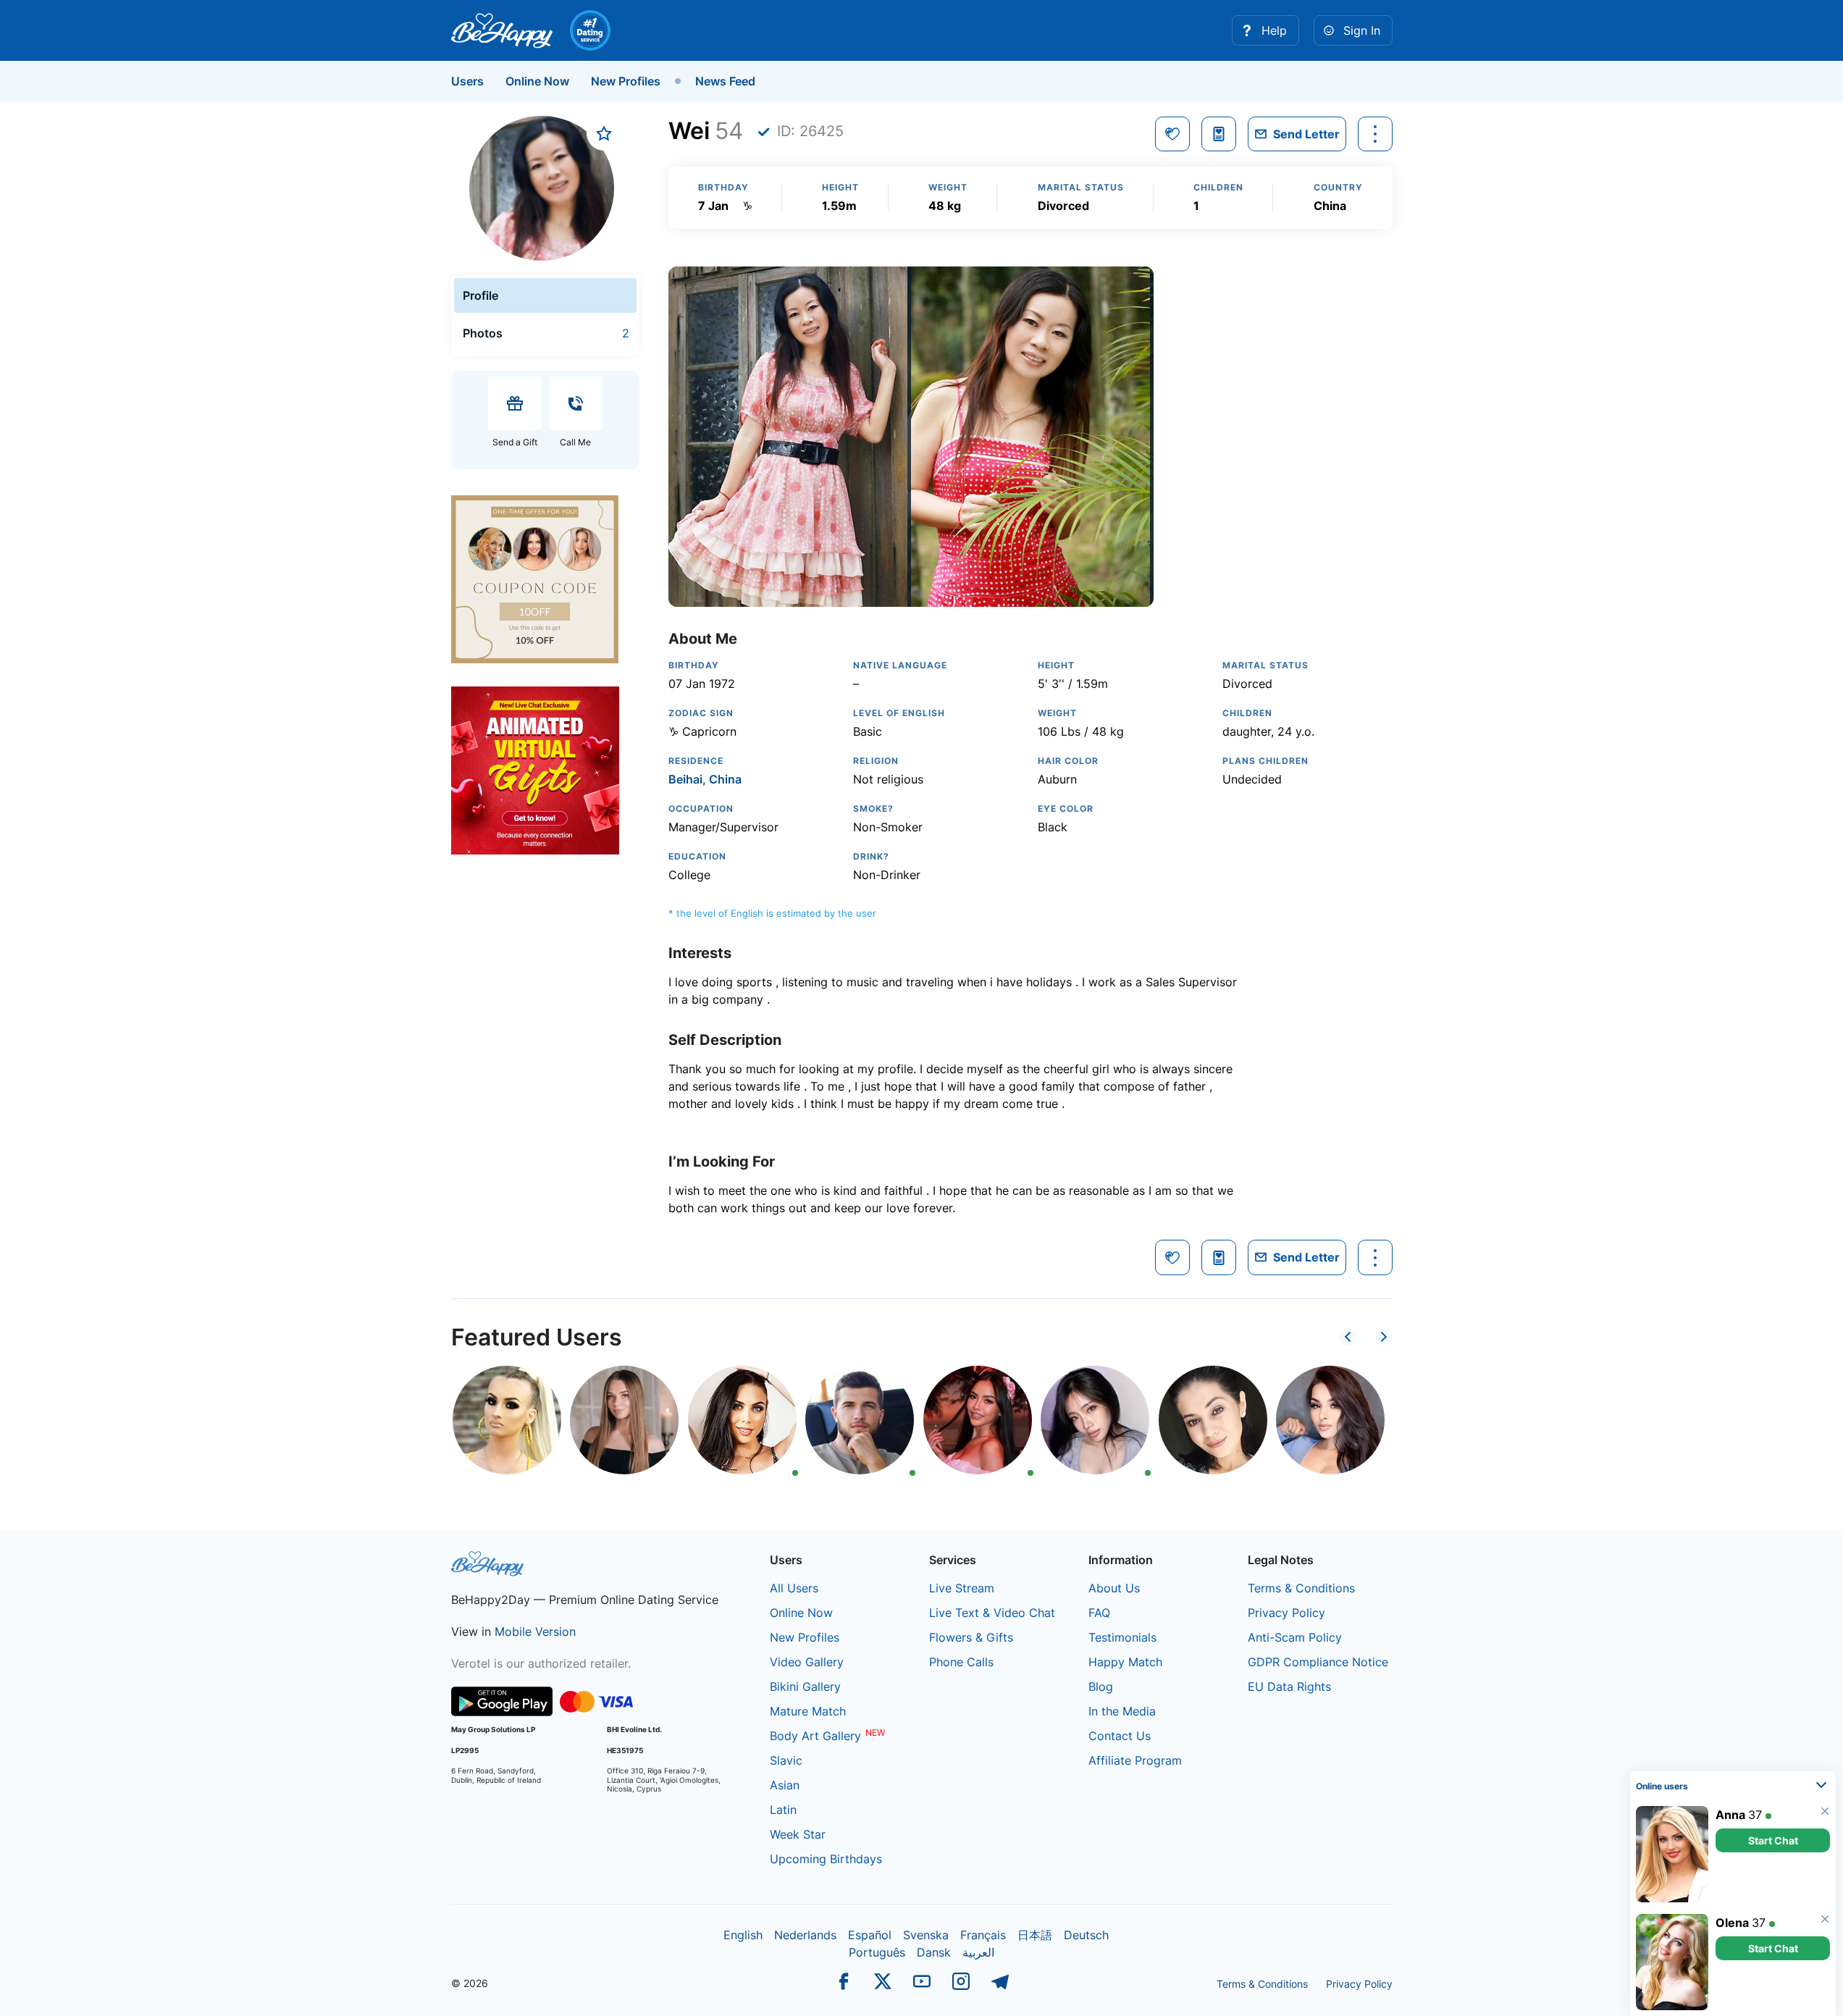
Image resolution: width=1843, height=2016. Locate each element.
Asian (785, 1785)
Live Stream (962, 1588)
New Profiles (626, 81)
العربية (978, 1952)
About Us (1114, 1588)
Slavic (786, 1760)
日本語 (1035, 1935)
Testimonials (1122, 1637)
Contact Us (1120, 1736)
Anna (1730, 1815)
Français (983, 1935)
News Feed (725, 81)
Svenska (926, 1935)
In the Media (1122, 1711)
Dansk (934, 1952)
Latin (783, 1810)
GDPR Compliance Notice (1318, 1662)
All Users (794, 1588)
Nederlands (805, 1935)
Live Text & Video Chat (992, 1613)
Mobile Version (535, 1631)
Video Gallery (807, 1662)
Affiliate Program (1135, 1760)
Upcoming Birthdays (826, 1859)
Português (877, 1952)
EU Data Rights (1289, 1687)
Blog (1101, 1687)
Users (467, 81)
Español (870, 1935)
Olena (1732, 1923)
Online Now (537, 81)
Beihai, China (705, 779)
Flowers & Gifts (971, 1637)
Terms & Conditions (1301, 1588)
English (743, 1935)
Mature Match (808, 1711)
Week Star (798, 1834)
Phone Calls (961, 1662)
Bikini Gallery (805, 1687)
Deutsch (1086, 1935)
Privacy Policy (1286, 1613)
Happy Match (1125, 1662)
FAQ (1099, 1613)
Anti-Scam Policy (1295, 1637)
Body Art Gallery (815, 1736)
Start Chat (1773, 1840)
